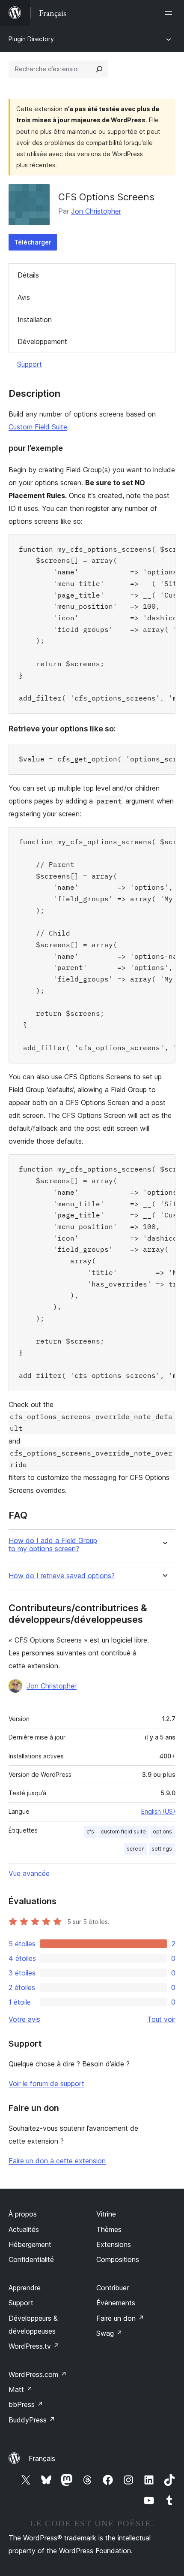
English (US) (158, 1811)
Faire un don (120, 2318)
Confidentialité (31, 2259)
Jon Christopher (96, 211)
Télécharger (33, 242)
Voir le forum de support (46, 2084)
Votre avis (24, 2019)
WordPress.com (38, 2374)
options (162, 1832)
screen (136, 1849)
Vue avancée (29, 1873)
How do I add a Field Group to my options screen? (53, 1545)
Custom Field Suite (38, 427)
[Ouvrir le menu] (170, 13)
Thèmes (109, 2229)
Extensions (114, 2244)
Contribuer (113, 2288)
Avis (24, 297)
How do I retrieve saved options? (62, 1576)
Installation (35, 320)
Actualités (24, 2229)
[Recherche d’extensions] (99, 69)
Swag (109, 2333)
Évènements (116, 2303)
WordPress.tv (34, 2346)
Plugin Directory (31, 39)
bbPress (26, 2404)
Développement (42, 341)
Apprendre (25, 2288)
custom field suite (123, 1832)
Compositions (118, 2259)
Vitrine (106, 2214)
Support (30, 364)
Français (42, 2458)
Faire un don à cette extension (57, 2161)
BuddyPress (32, 2420)
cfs (90, 1832)
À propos (23, 2214)
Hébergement (30, 2244)
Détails (28, 275)
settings (162, 1849)
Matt (21, 2389)
